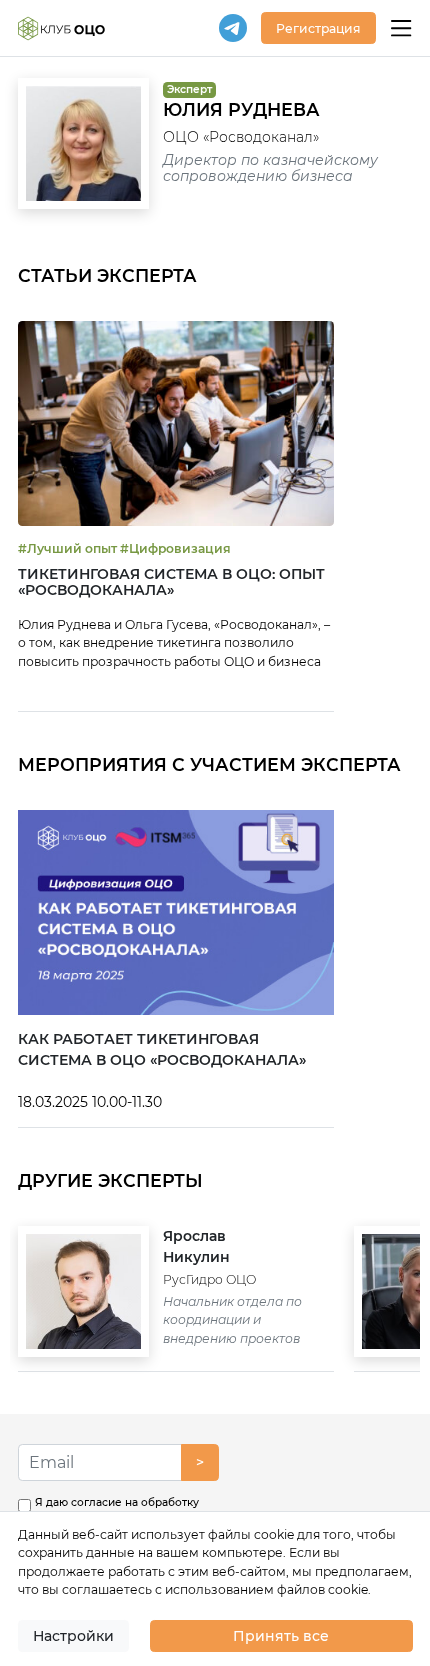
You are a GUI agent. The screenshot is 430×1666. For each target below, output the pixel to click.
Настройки (73, 1636)
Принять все (281, 1636)
